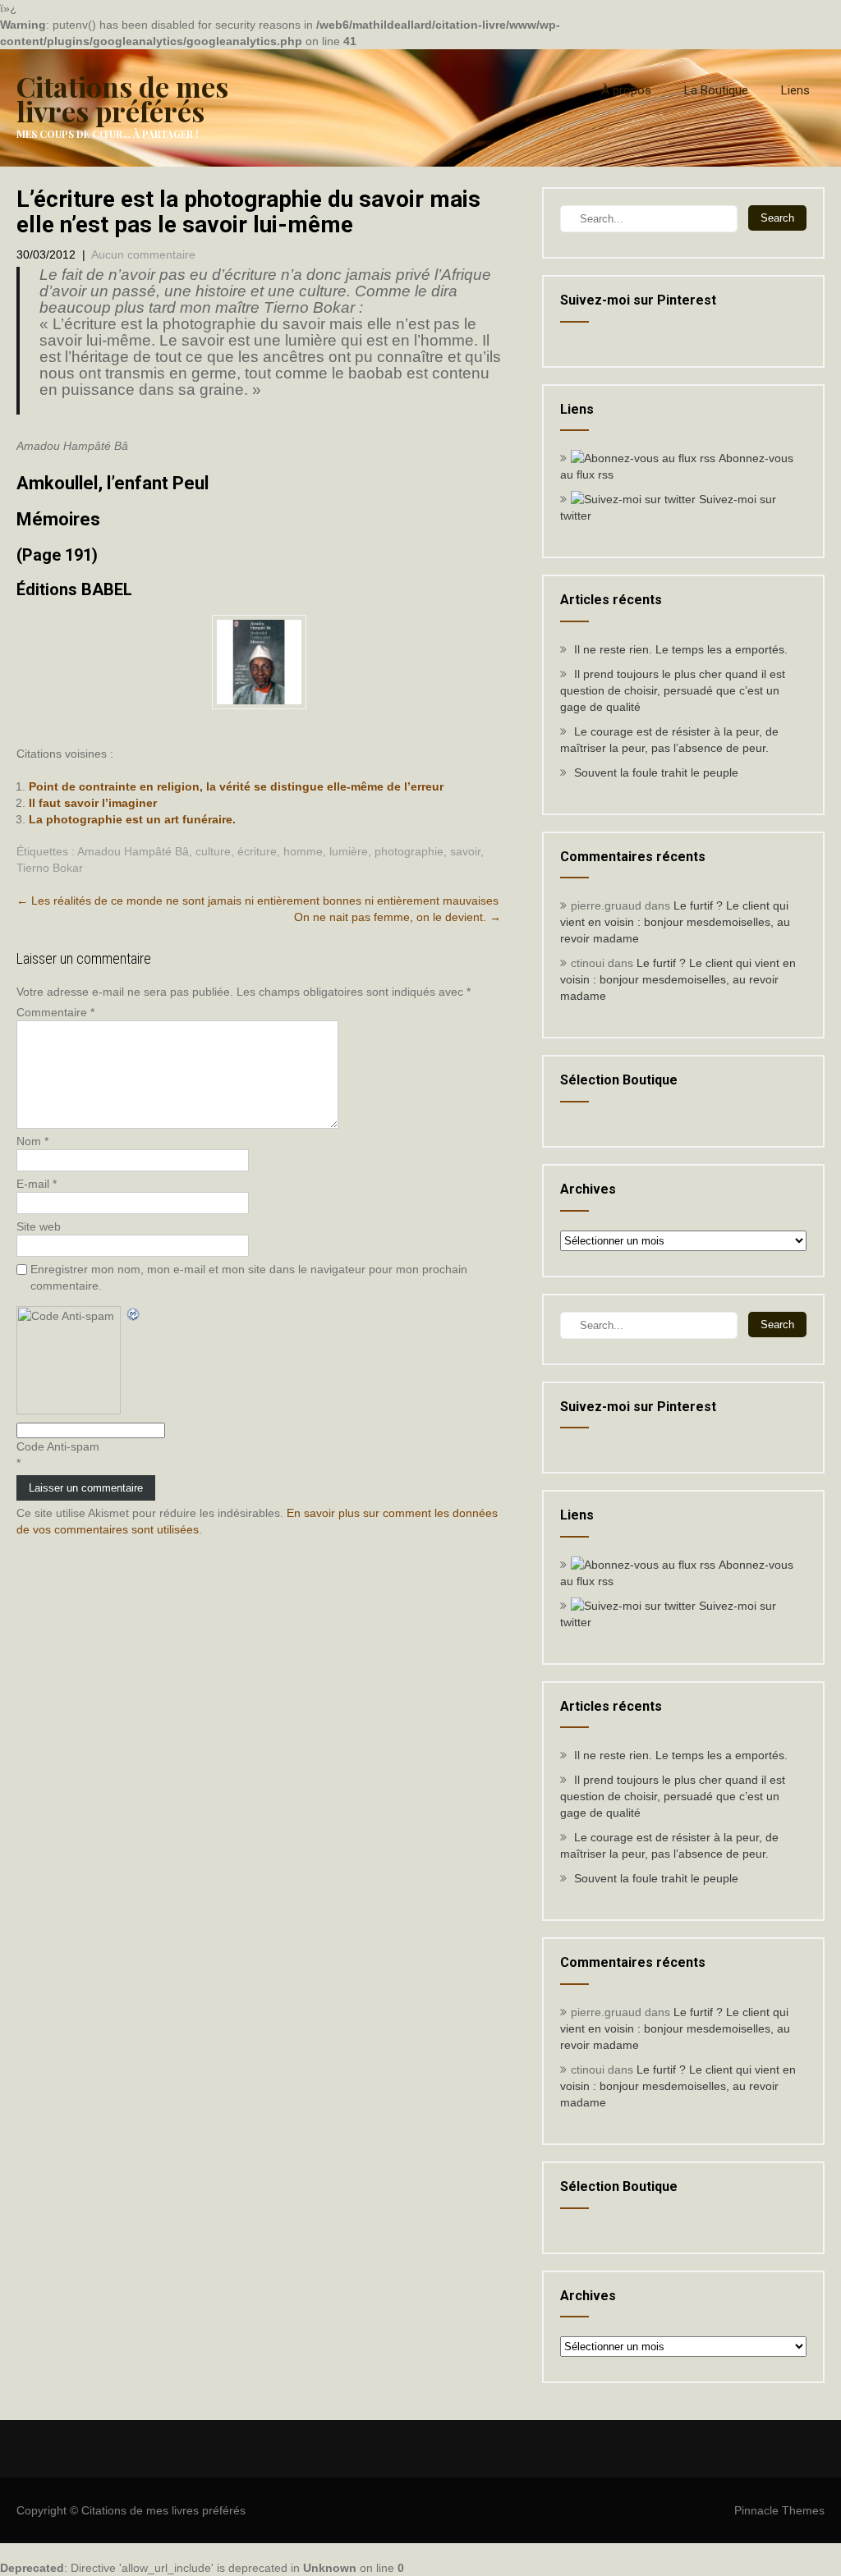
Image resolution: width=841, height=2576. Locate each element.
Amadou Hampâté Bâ (133, 851)
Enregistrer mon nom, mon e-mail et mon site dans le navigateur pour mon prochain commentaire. (249, 1277)
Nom (32, 1141)
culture (213, 851)
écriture (257, 851)
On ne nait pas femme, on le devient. (398, 917)
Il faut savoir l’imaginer (93, 803)
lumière (349, 851)
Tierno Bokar (50, 868)
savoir (465, 851)
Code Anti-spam (58, 1446)
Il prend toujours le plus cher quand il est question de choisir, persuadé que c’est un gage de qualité (673, 690)
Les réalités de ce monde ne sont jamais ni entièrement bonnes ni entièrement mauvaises (257, 901)
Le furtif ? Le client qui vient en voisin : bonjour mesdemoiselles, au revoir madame (675, 922)
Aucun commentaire (143, 254)
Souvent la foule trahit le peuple (656, 772)
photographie (409, 851)
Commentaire (55, 1012)
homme (303, 851)
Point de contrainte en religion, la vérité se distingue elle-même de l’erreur (236, 786)
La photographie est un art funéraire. (132, 819)
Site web (39, 1226)
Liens (795, 90)
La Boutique (716, 90)
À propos (626, 90)
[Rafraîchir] (134, 1314)
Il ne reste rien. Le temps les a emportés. (681, 649)
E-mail (37, 1184)
